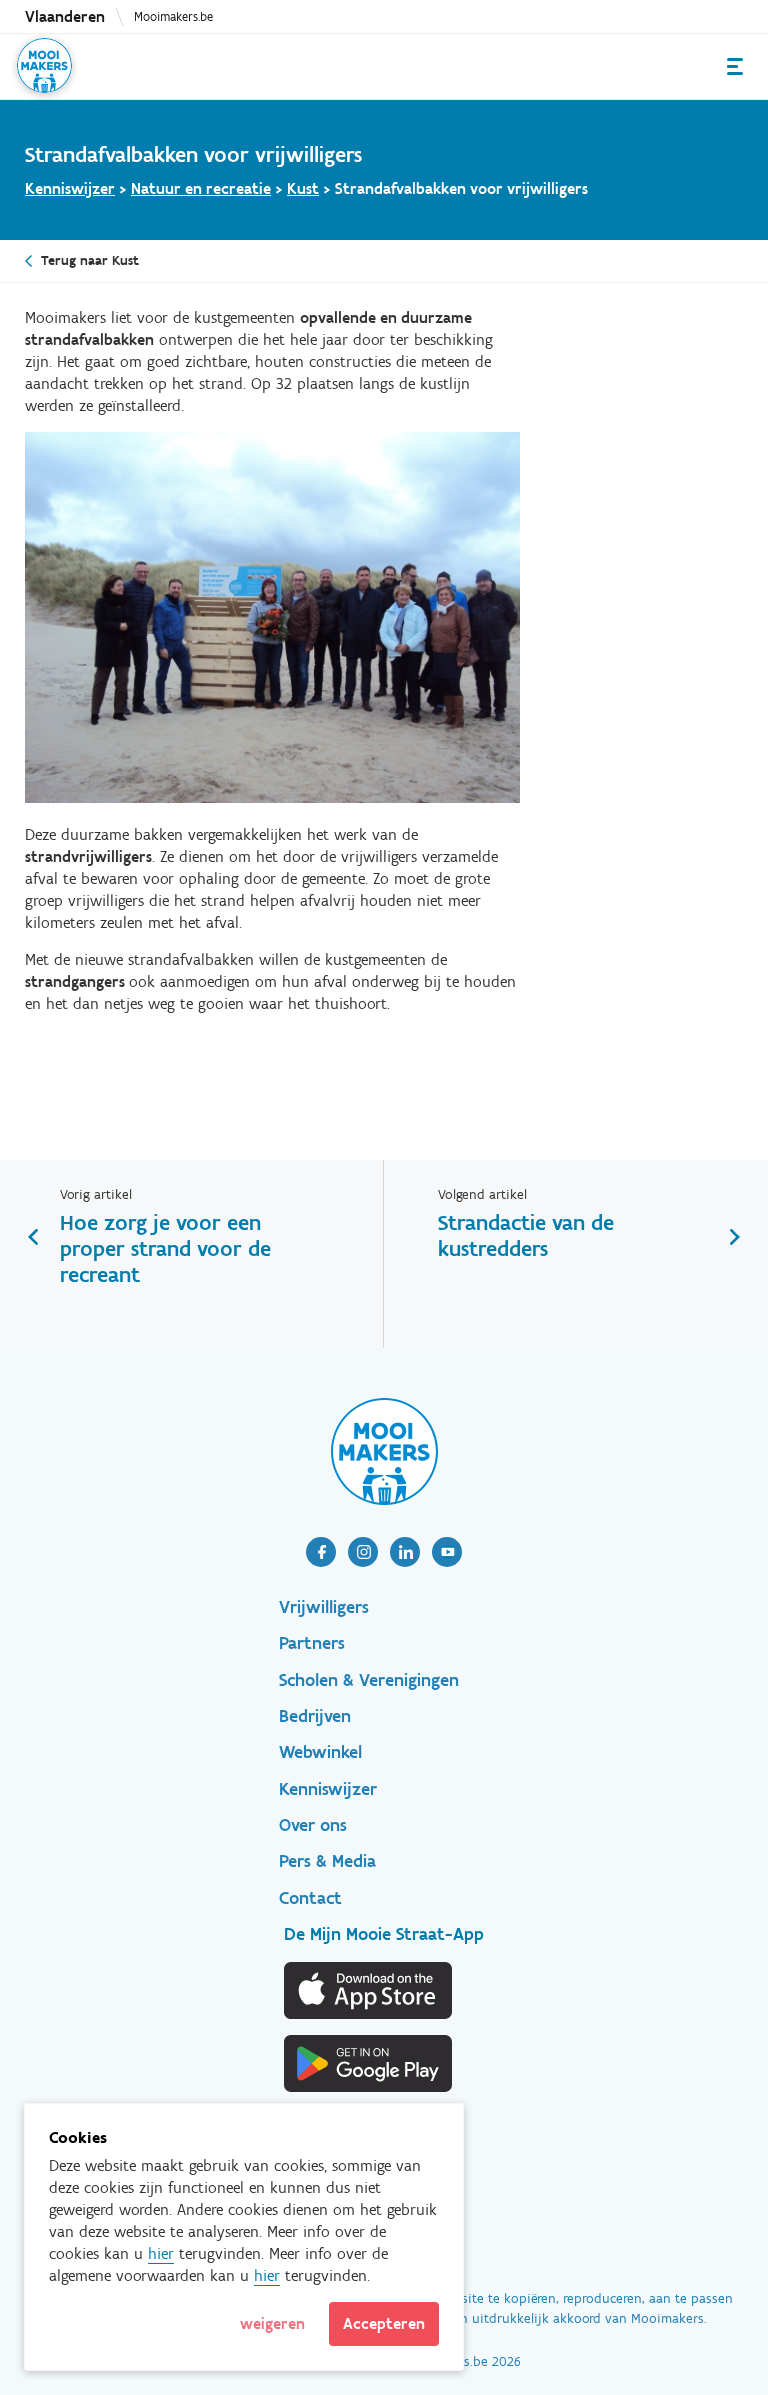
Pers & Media (327, 1861)
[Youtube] (447, 1552)
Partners (312, 1643)
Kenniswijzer (70, 188)
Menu (735, 66)
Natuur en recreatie (201, 188)
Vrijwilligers (324, 1607)
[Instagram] (363, 1552)
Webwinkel (320, 1752)
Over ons (313, 1825)
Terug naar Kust (90, 260)
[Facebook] (321, 1552)
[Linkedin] (405, 1552)
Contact (310, 1898)
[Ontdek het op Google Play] (369, 2063)
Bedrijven (315, 1716)
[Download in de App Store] (369, 1990)
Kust (303, 188)
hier (161, 2253)
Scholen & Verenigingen (369, 1680)
